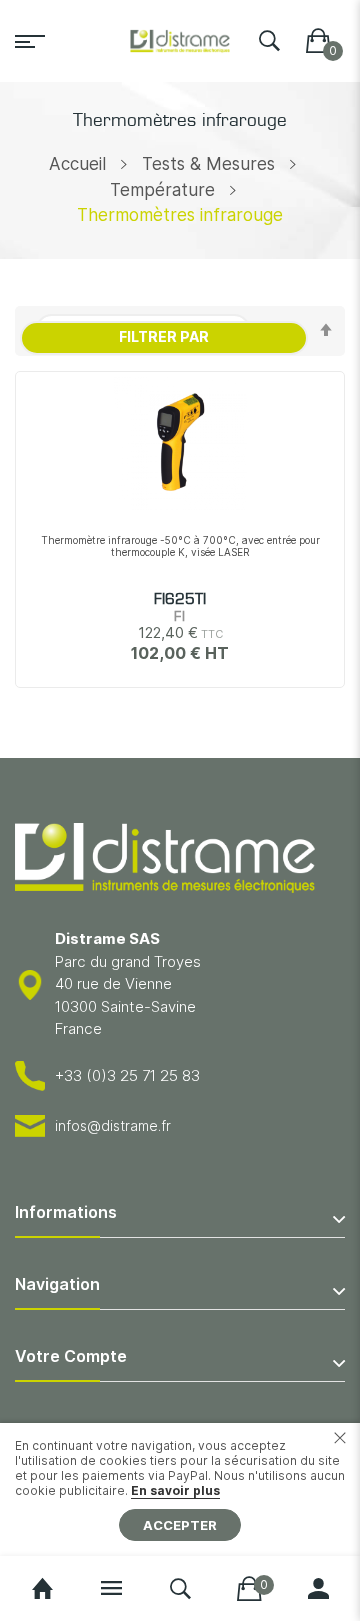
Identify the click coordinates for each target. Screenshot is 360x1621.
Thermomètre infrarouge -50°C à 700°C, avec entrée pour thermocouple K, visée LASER (180, 546)
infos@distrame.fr (113, 1125)
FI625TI (180, 600)
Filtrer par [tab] (164, 336)
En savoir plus (175, 1490)
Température (162, 190)
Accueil (77, 164)
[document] (180, 1489)
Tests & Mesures (208, 164)
